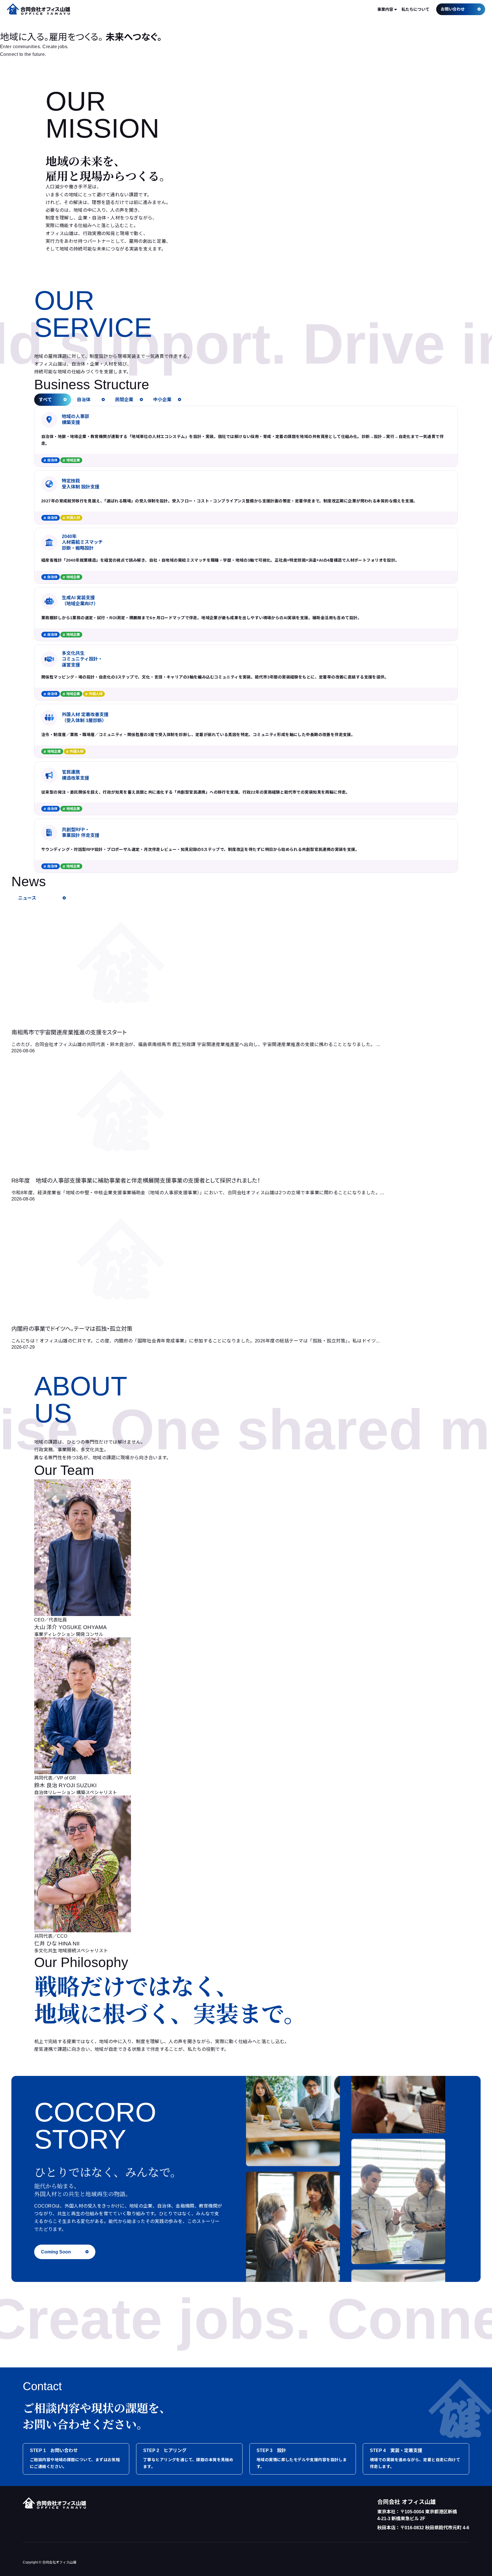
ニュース (27, 898)
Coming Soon (56, 2252)
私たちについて (415, 9)
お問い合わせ (453, 9)
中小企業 (162, 400)
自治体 (84, 400)
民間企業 (124, 400)
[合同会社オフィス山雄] (38, 9)
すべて (45, 400)
